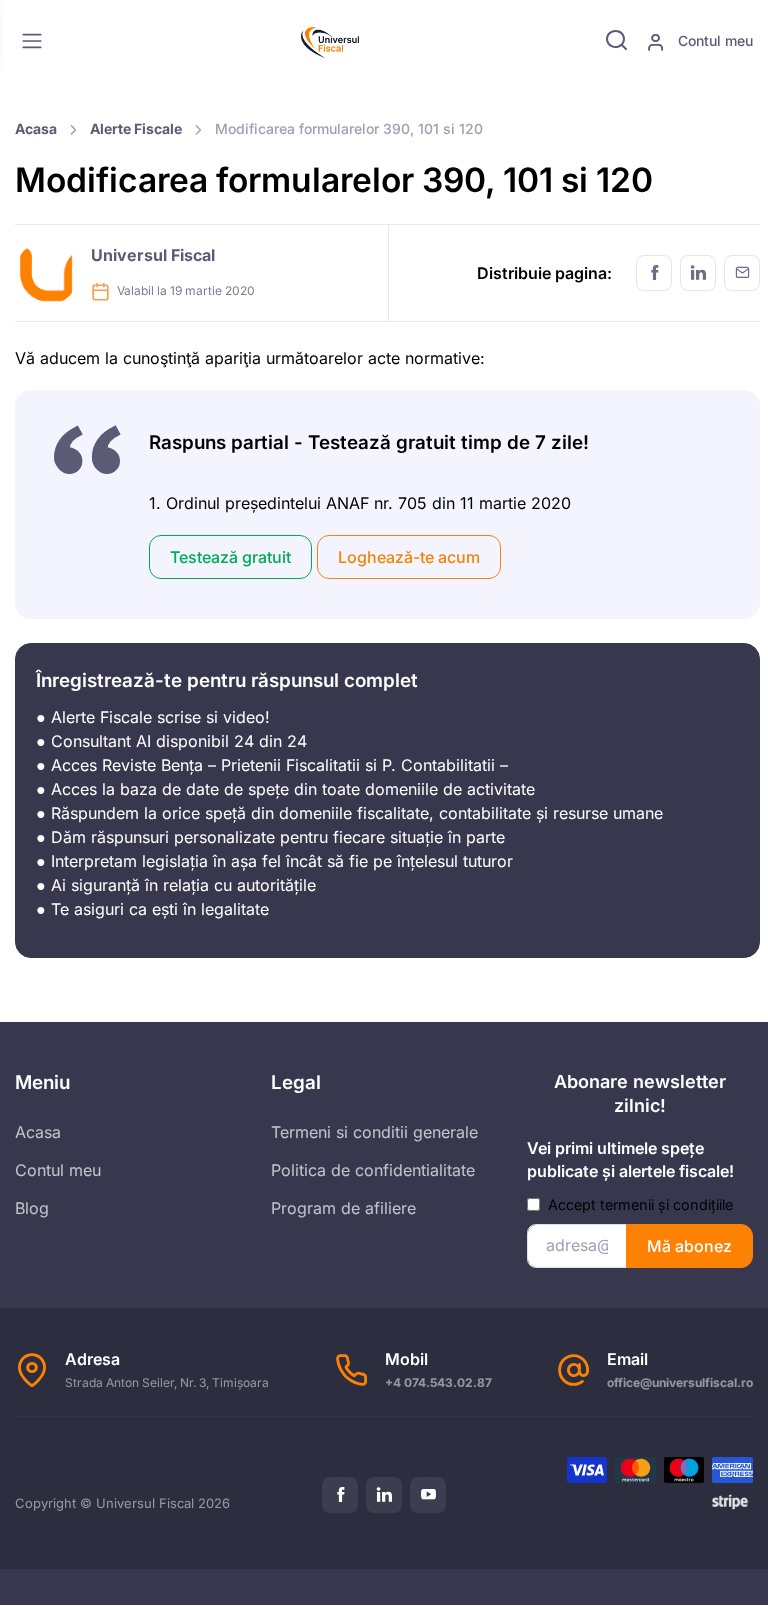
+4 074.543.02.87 (438, 1382)
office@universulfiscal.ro (680, 1382)
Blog (32, 1208)
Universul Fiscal (153, 255)
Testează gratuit (230, 557)
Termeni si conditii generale (374, 1132)
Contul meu (713, 40)
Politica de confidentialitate (373, 1170)
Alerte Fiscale (136, 128)
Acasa (36, 128)
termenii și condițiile (666, 1204)
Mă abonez (689, 1246)
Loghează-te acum (409, 557)
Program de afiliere (343, 1208)
